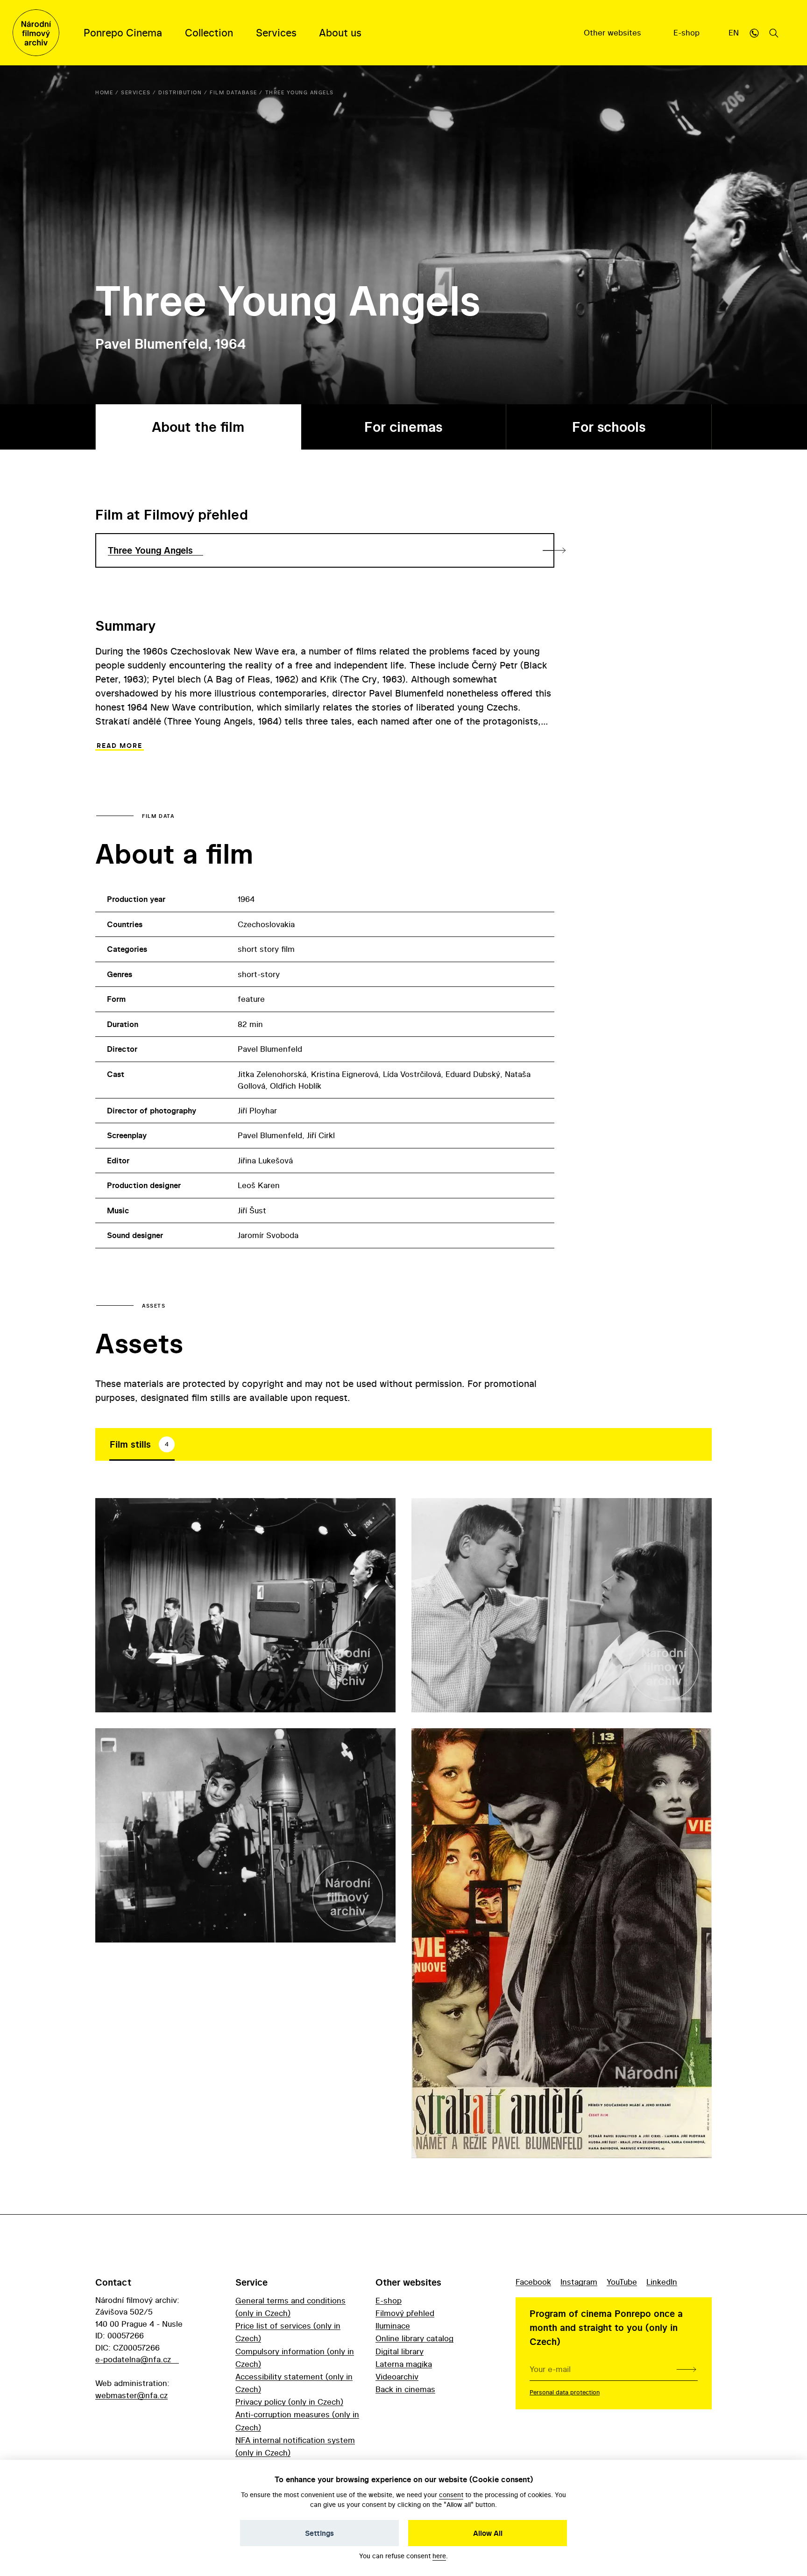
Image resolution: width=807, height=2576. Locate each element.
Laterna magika (404, 2364)
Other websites (614, 32)
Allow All (488, 2533)
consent (451, 2495)
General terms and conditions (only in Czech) (290, 2307)
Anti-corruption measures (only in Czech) (297, 2421)
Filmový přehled (405, 2313)
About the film (198, 427)
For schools (609, 427)
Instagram (579, 2282)
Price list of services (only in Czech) (288, 2332)
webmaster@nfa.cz (131, 2395)
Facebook (533, 2282)
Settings (319, 2533)
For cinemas (403, 427)
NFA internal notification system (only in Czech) (295, 2446)
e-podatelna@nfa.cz (133, 2359)
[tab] (142, 1444)
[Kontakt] (754, 33)
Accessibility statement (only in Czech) (294, 2383)
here (439, 2556)
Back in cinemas (405, 2389)
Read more (120, 746)
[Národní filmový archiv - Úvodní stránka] (36, 33)
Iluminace (393, 2326)
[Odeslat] (686, 2369)
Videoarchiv (397, 2376)
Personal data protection (565, 2392)
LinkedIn (662, 2282)
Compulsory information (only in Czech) (295, 2358)
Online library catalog (414, 2338)
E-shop (688, 32)
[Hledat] (774, 33)
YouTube (622, 2282)
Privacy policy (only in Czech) (289, 2402)
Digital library (400, 2351)
